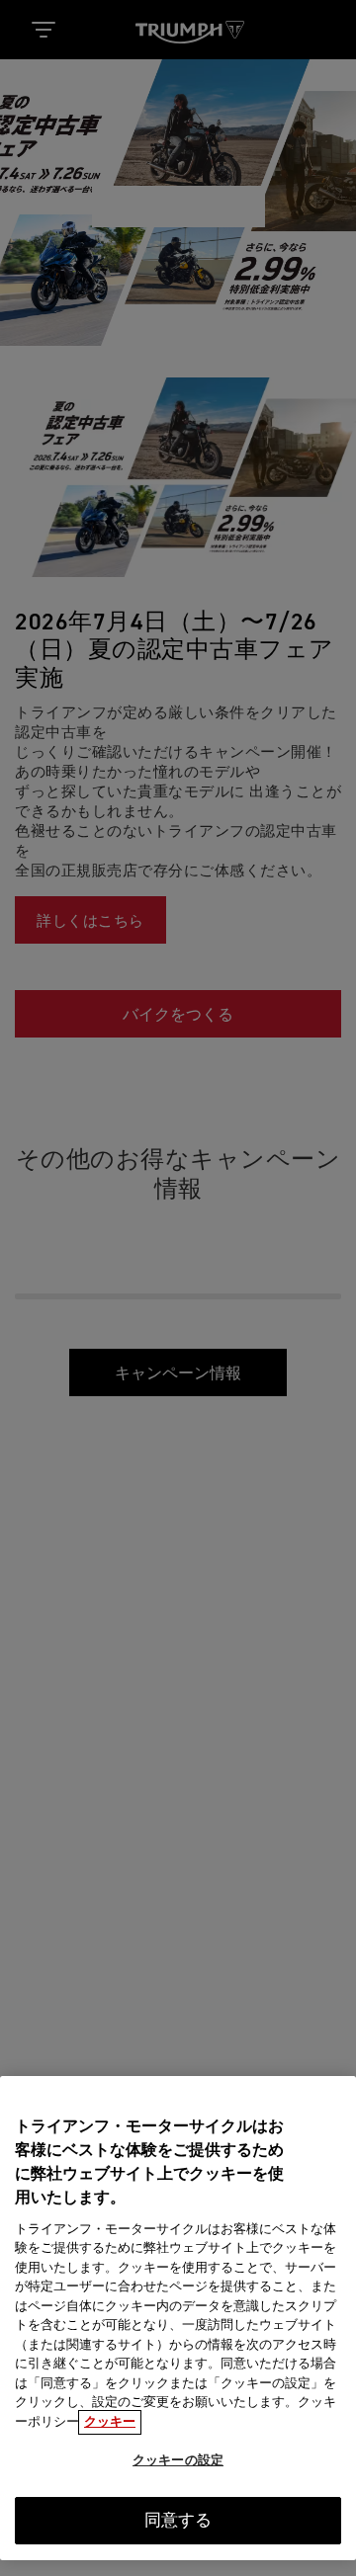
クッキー (110, 2422)
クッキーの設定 (178, 2461)
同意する (178, 2521)
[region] (178, 2318)
